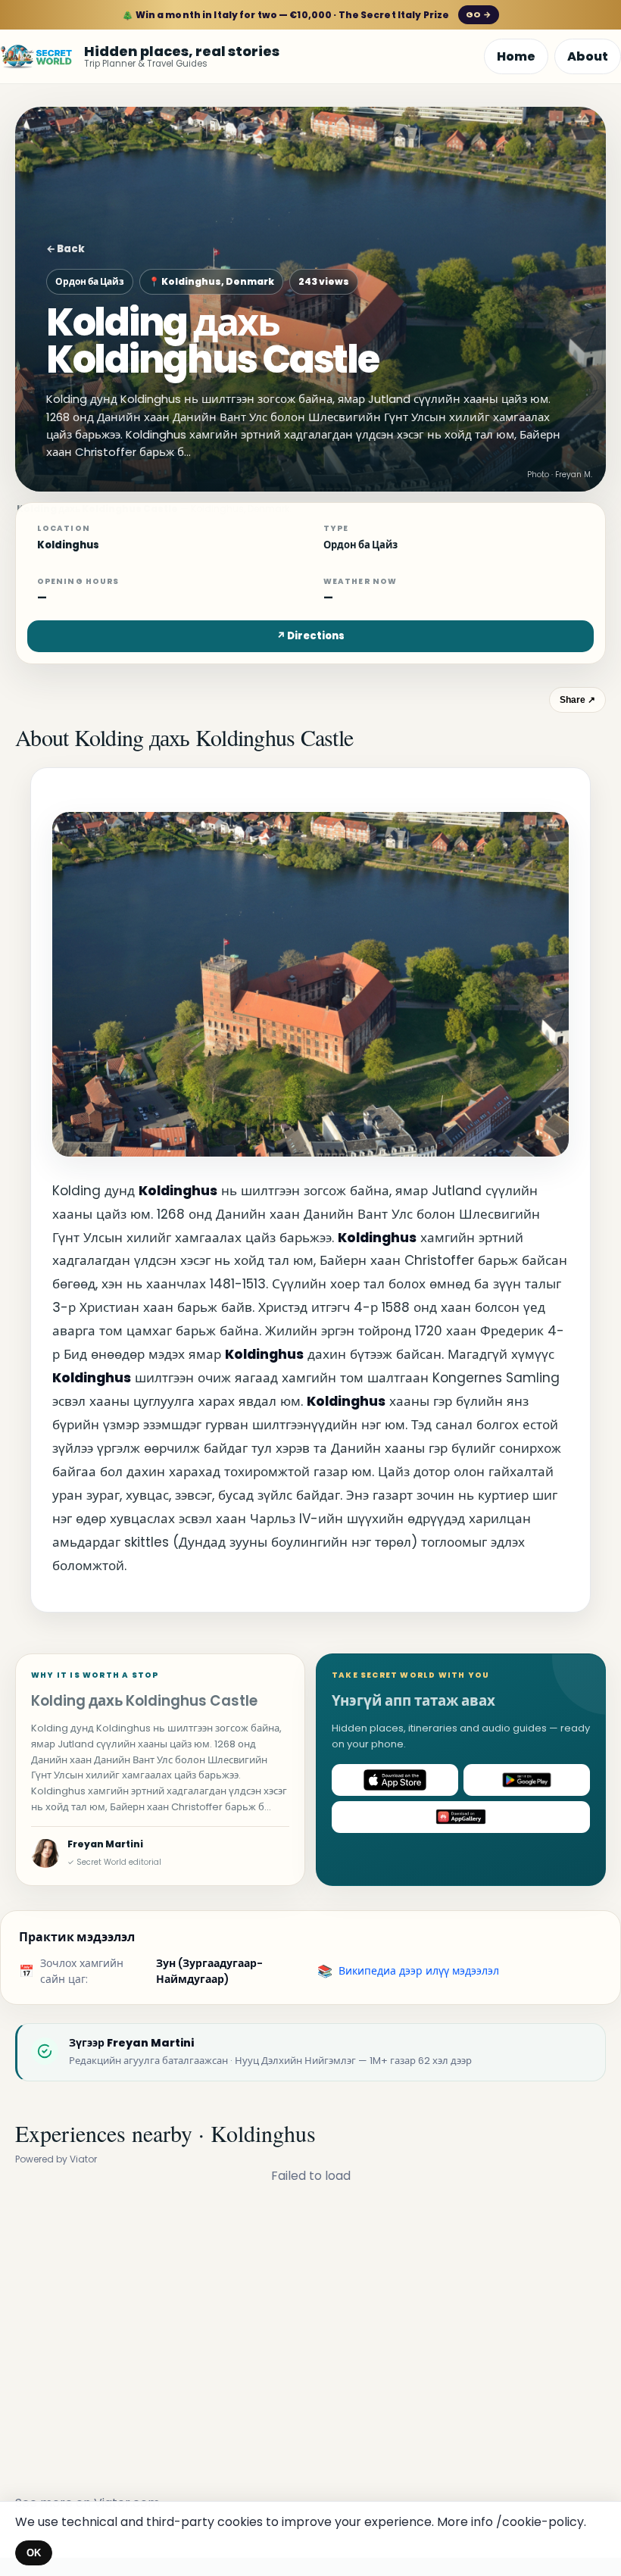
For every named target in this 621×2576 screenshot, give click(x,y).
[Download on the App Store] (395, 1780)
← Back (66, 249)
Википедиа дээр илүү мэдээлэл (419, 1971)
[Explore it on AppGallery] (461, 1817)
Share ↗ (577, 700)
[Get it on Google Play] (527, 1780)
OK (34, 2553)
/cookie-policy (540, 2522)
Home (516, 56)
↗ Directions (310, 636)
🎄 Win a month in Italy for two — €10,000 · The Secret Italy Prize (306, 15)
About (588, 56)
